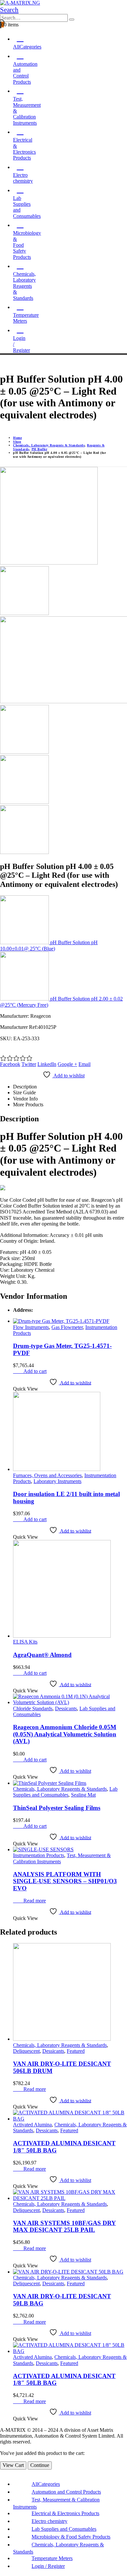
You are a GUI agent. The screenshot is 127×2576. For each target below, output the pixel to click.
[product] (70, 1321)
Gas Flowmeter (67, 1327)
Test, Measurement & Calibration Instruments (27, 111)
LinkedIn (47, 1064)
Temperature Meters (26, 318)
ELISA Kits (25, 1642)
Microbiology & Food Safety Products (71, 2537)
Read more (35, 1901)
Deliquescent (26, 2051)
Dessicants (66, 1708)
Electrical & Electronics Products (65, 2513)
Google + (67, 1064)
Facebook (10, 1064)
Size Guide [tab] (24, 1092)
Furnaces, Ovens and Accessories (47, 1475)
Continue (40, 2465)
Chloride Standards (33, 1708)
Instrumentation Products (39, 1855)
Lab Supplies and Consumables (27, 207)
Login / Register (21, 344)
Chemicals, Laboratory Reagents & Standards (24, 286)
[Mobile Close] (2, 2472)
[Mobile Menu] (2, 363)
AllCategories (27, 47)
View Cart (13, 2465)
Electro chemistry (23, 178)
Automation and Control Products (66, 2492)
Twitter (29, 1064)
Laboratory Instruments (57, 1481)
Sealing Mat (83, 1795)
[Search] (72, 20)
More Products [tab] (28, 1105)
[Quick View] (20, 1371)
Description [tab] (25, 1087)
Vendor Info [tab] (25, 1099)
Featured (76, 2051)
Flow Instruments (31, 1327)
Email (85, 1064)
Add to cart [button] (35, 1371)
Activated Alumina (32, 2125)
